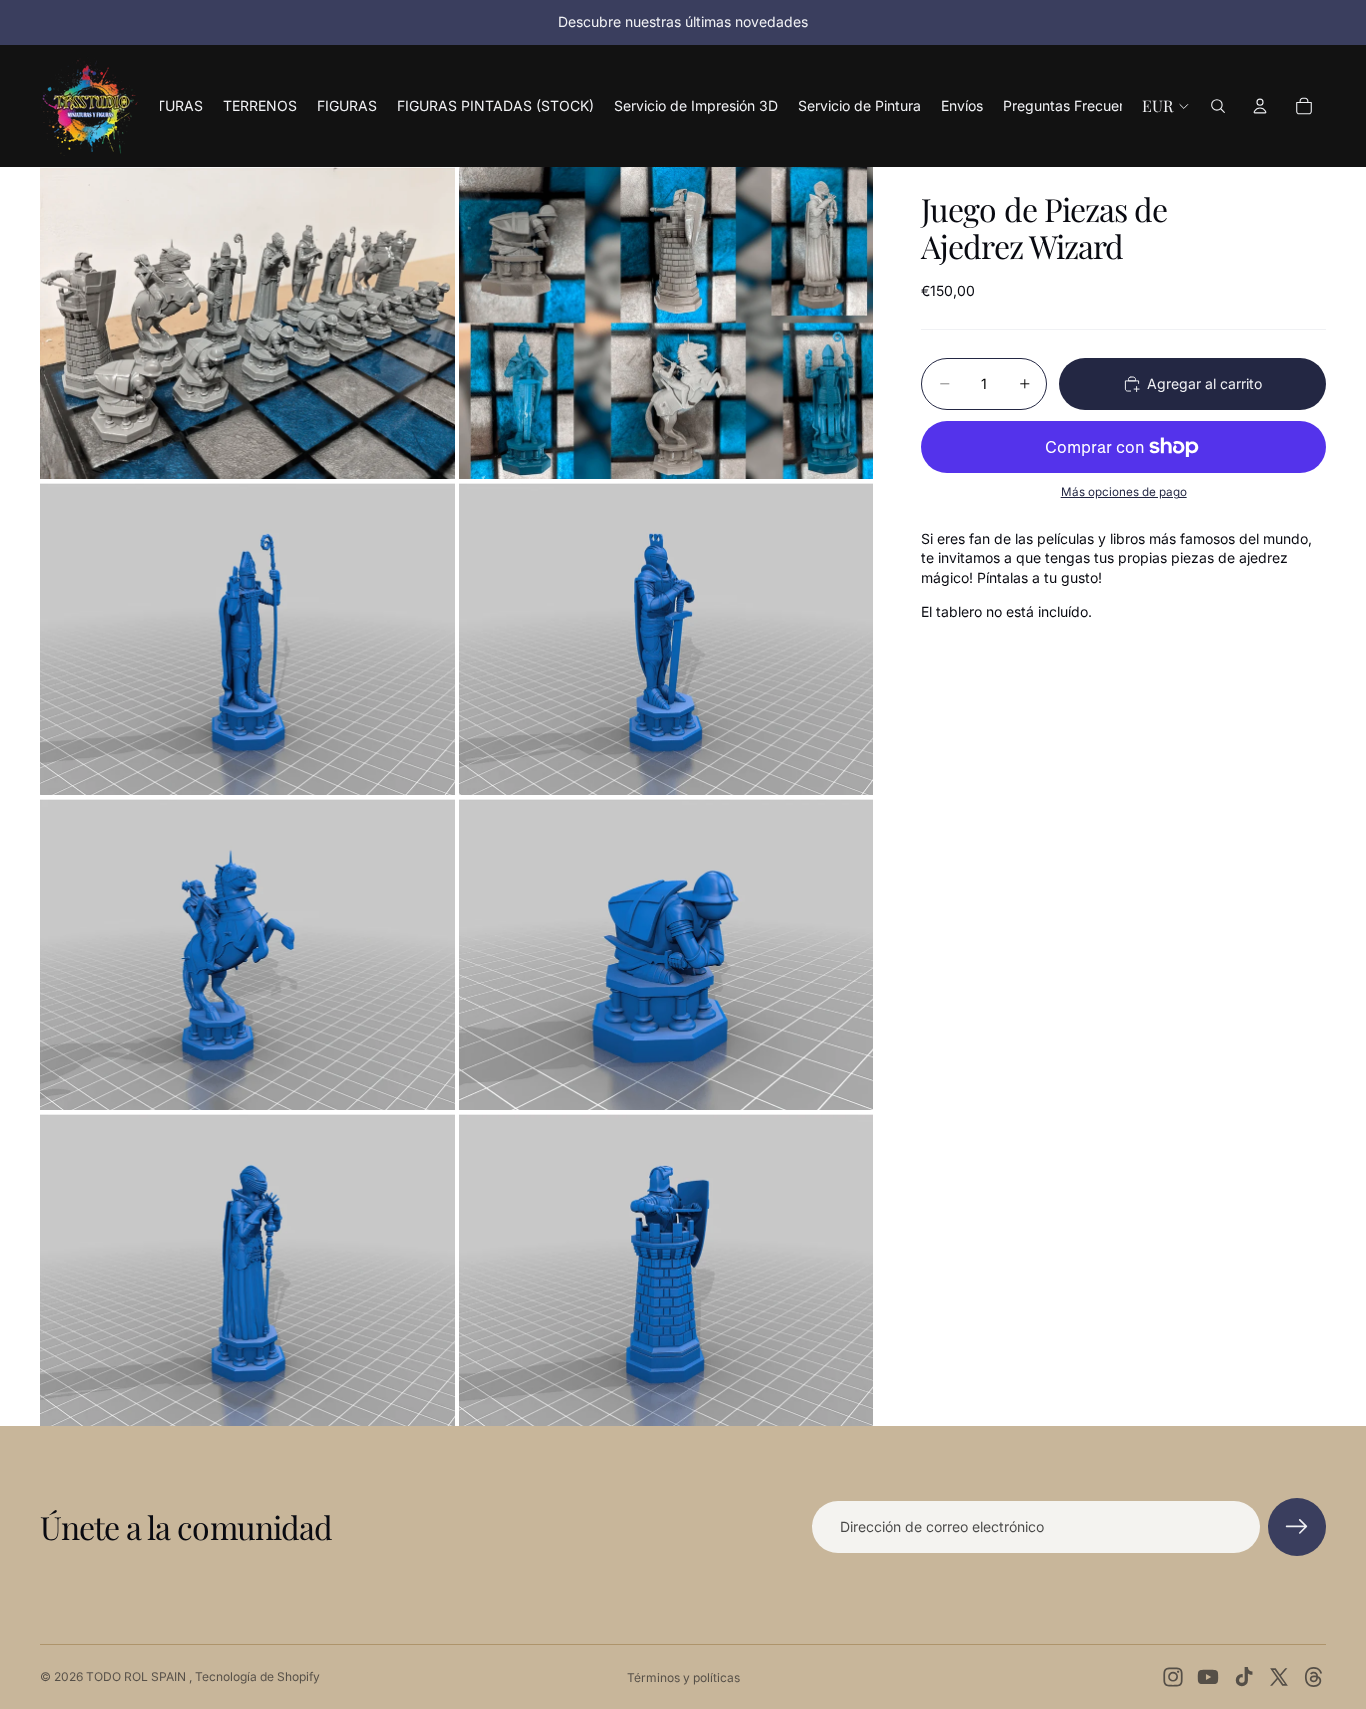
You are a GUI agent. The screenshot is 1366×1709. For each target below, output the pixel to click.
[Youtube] (1208, 1677)
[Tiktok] (1244, 1677)
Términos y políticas (683, 1677)
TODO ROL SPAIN (137, 1676)
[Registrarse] (1297, 1527)
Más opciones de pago (1124, 492)
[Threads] (1314, 1677)
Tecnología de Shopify (257, 1676)
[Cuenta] (1260, 106)
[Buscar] (1218, 106)
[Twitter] (1279, 1677)
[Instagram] (1173, 1677)
